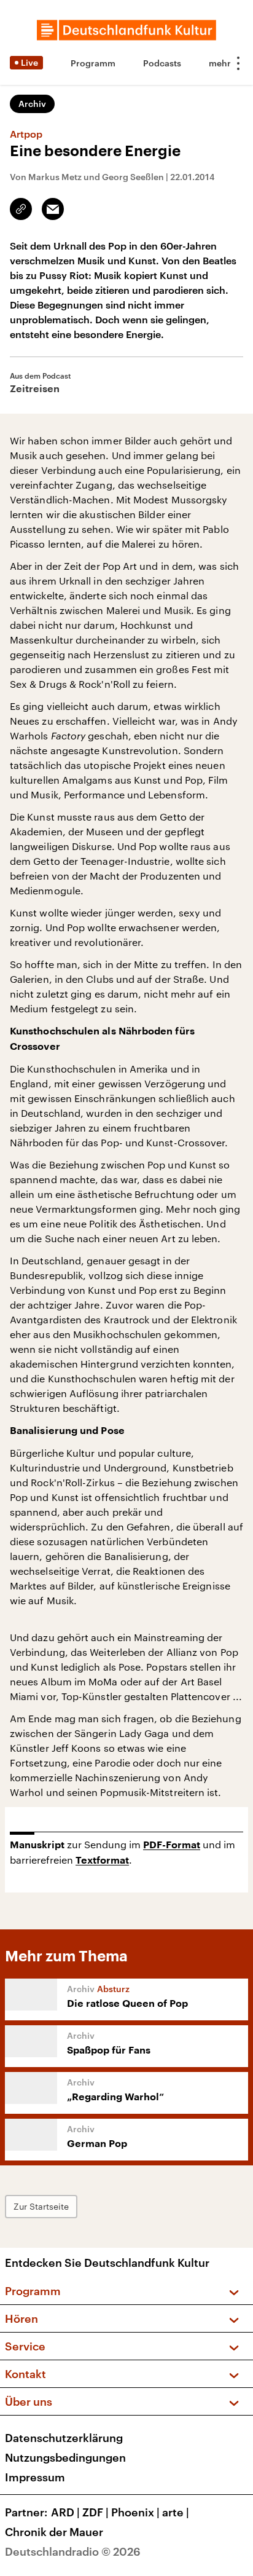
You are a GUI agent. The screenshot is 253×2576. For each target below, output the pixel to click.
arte (176, 2512)
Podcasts (162, 63)
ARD (65, 2512)
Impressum (35, 2477)
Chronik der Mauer (54, 2532)
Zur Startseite (41, 2206)
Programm (93, 63)
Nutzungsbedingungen (65, 2457)
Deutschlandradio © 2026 (73, 2551)
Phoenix (135, 2512)
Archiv (32, 104)
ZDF (95, 2512)
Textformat (102, 1861)
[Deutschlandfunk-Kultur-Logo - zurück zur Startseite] (126, 30)
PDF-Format (172, 1845)
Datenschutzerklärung (64, 2438)
